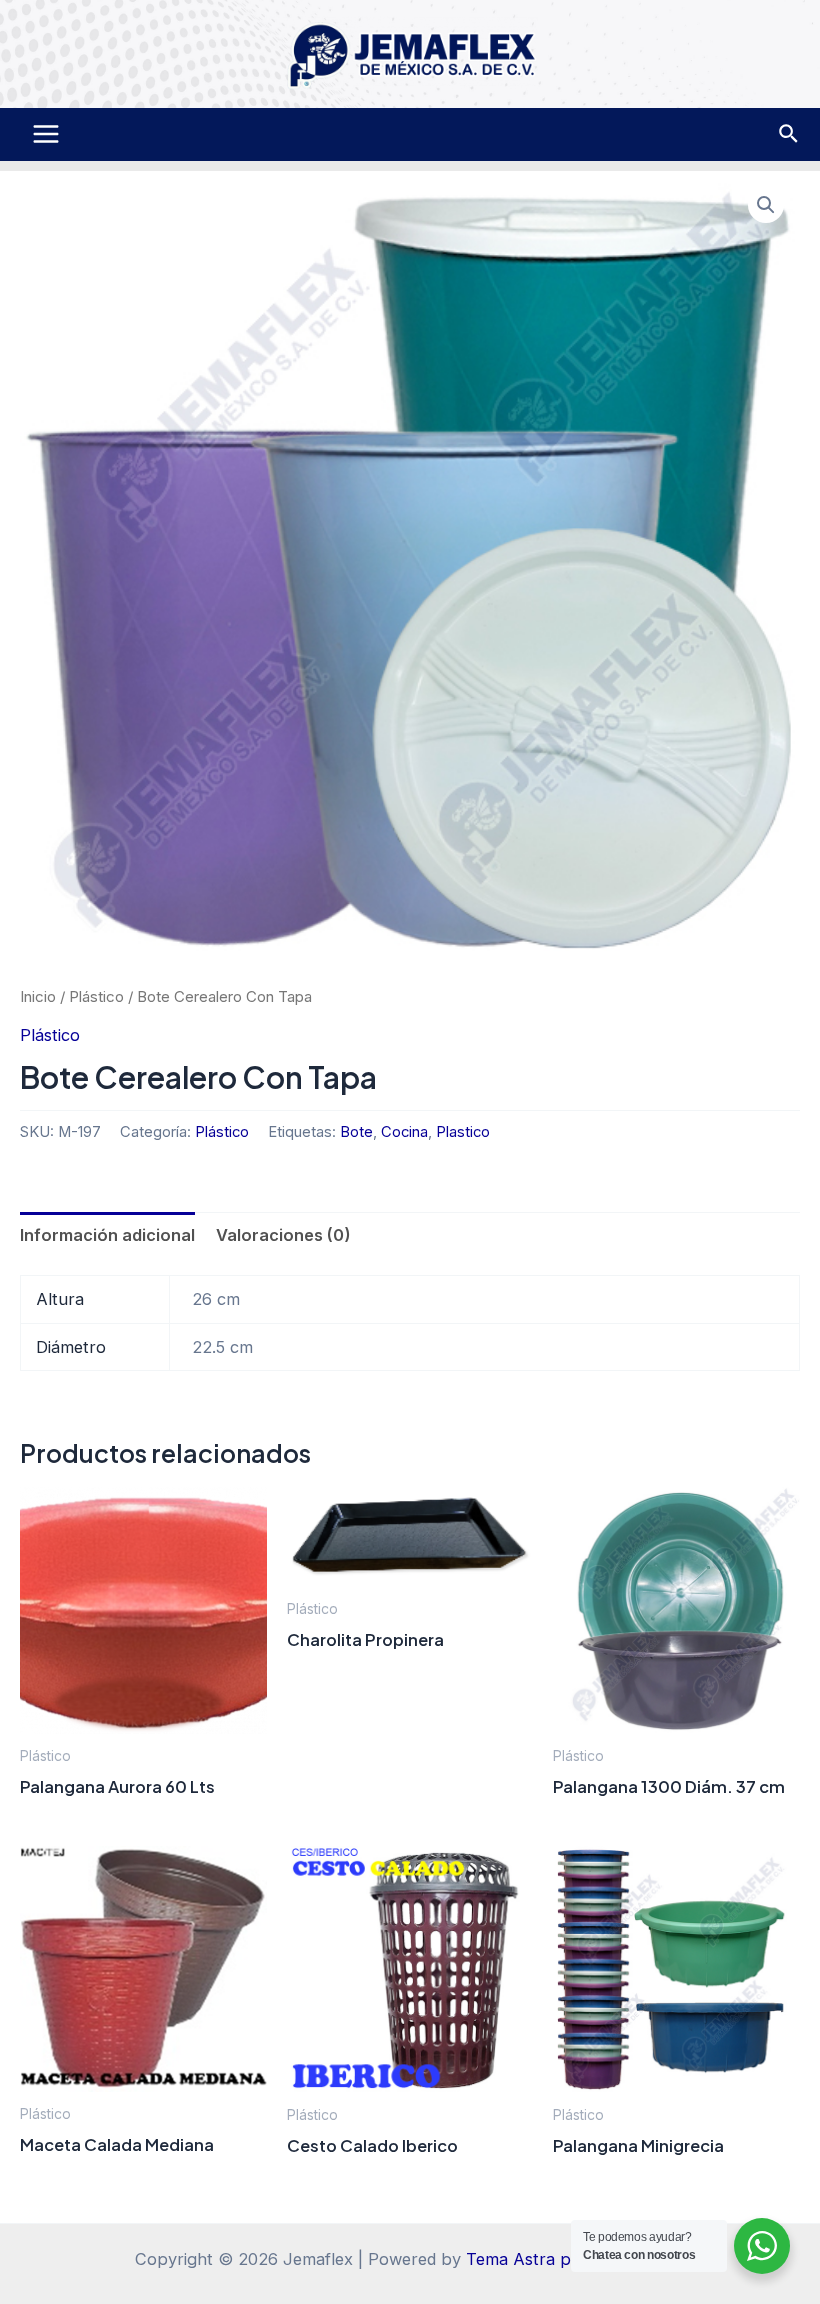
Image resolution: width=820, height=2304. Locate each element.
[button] (766, 205)
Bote (356, 1132)
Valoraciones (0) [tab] (283, 1235)
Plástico (96, 996)
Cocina (404, 1132)
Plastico (463, 1132)
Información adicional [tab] (107, 1235)
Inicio (38, 996)
